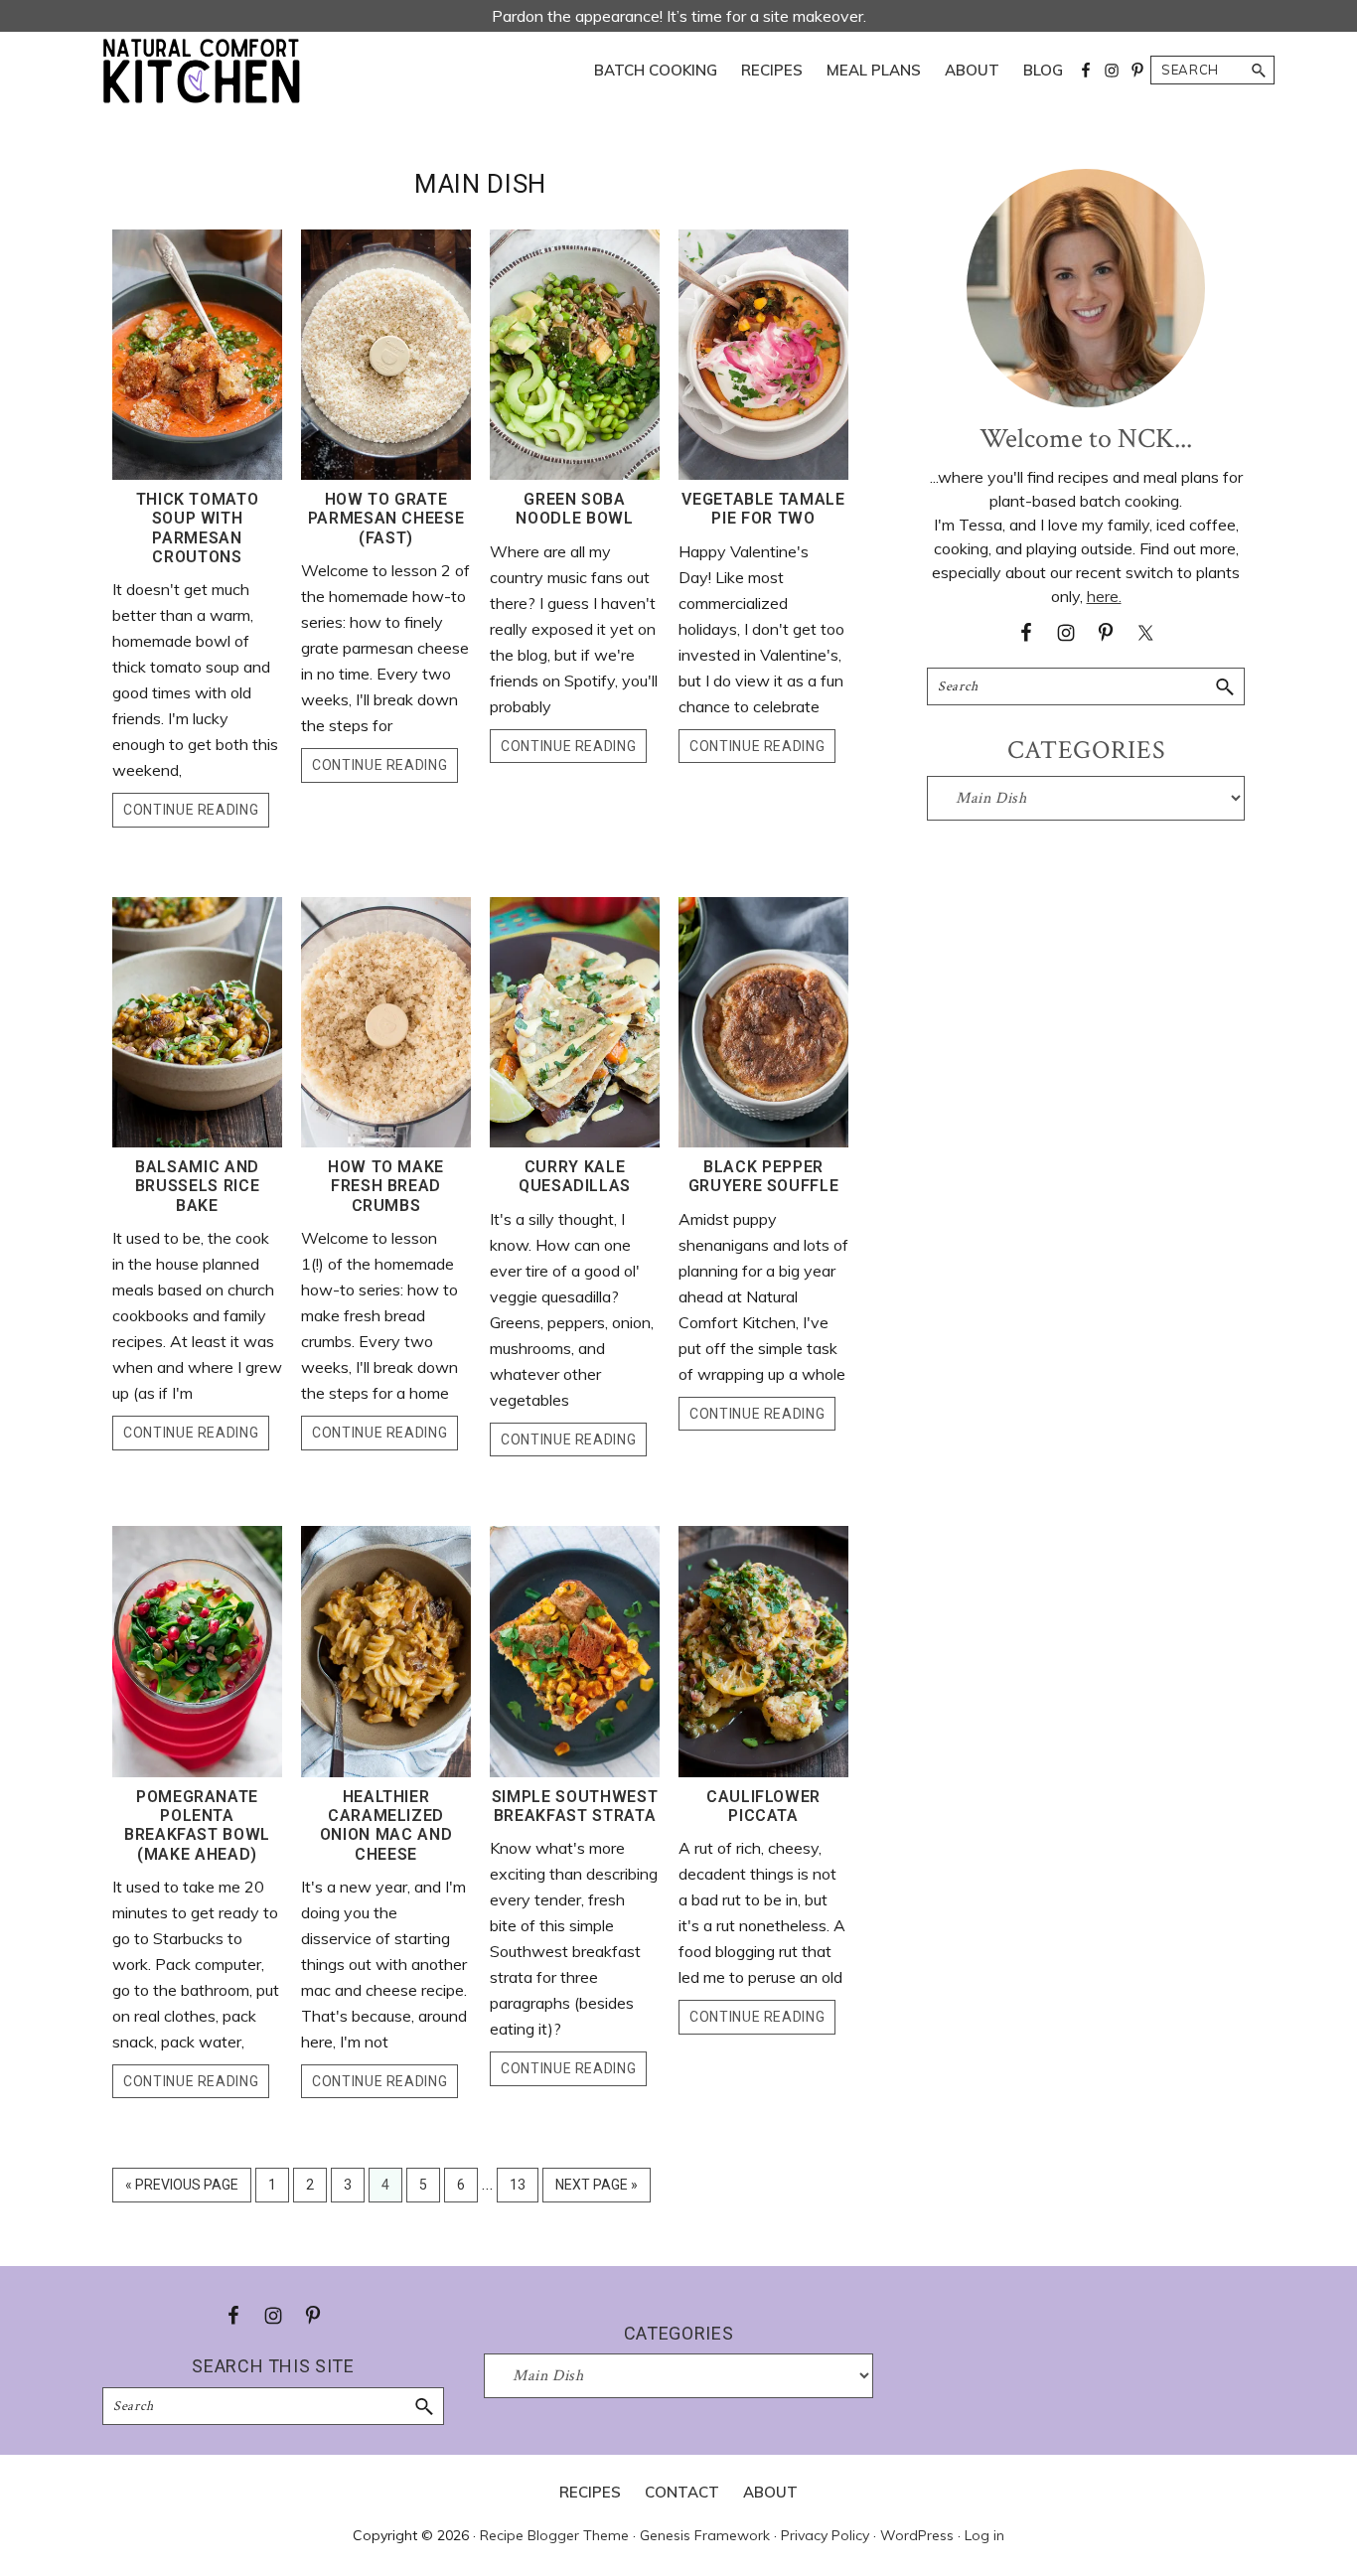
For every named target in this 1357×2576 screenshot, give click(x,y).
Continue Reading (191, 810)
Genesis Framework (705, 2535)
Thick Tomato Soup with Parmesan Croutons (198, 528)
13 (524, 2189)
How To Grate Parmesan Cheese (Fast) (386, 518)
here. (1104, 596)
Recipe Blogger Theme (554, 2535)
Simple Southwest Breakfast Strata (575, 1806)
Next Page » (596, 2189)
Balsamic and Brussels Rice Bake (197, 1186)
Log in (984, 2535)
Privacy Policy (825, 2535)
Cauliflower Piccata (763, 1806)
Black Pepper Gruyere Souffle (764, 1176)
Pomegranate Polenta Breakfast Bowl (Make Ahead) (197, 1825)
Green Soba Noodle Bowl (574, 509)
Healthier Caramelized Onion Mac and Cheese (386, 1825)
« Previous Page (182, 2189)
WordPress (917, 2535)
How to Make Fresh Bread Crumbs (386, 1186)
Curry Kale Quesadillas (575, 1176)
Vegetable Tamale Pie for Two (763, 509)
